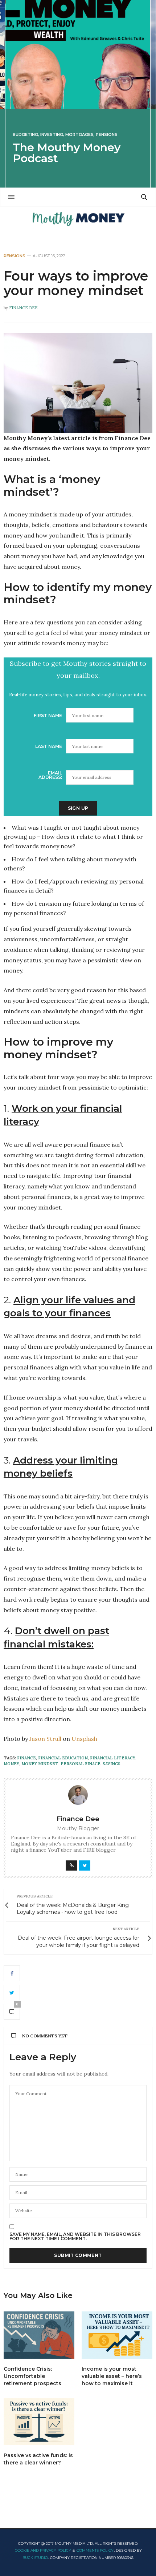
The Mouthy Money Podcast (67, 153)
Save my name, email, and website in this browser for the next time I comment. (75, 2237)
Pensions (107, 135)
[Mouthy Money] (78, 219)
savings (112, 1764)
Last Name (49, 746)
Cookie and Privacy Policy (43, 2550)
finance (26, 1758)
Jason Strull (45, 1739)
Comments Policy (95, 2550)
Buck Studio (35, 2558)
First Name (48, 715)
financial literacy (113, 1758)
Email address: (50, 775)
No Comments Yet (45, 2036)
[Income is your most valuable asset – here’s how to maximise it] (117, 2335)
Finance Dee (23, 308)
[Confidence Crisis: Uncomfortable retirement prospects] (39, 2335)
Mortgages (79, 135)
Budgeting (25, 135)
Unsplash (84, 1739)
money (11, 1764)
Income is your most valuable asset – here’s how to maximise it (112, 2376)
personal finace (81, 1764)
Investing (52, 135)
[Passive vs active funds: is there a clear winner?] (39, 2422)
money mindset (40, 1764)
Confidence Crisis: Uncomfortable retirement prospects (32, 2376)
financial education (63, 1758)
